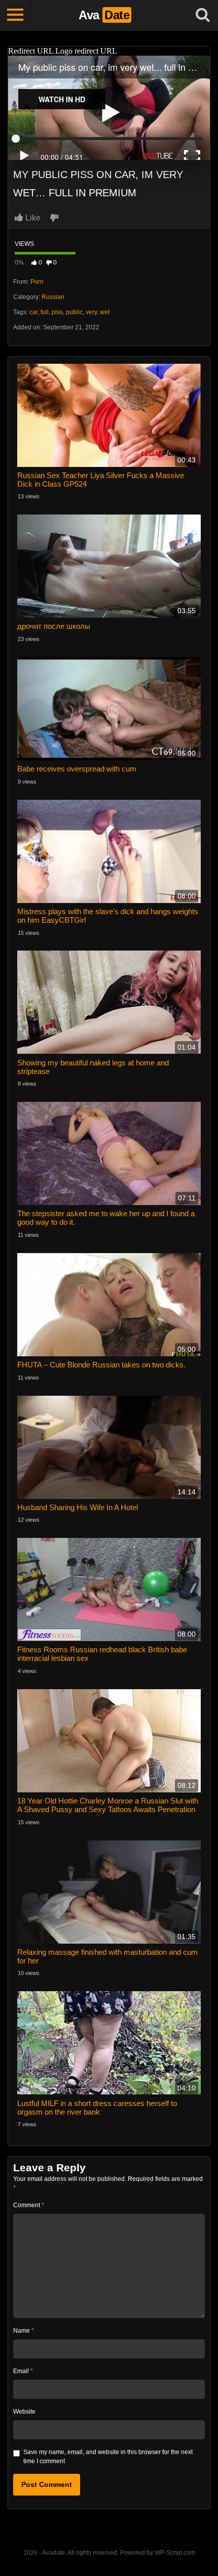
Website (24, 2412)
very (91, 312)
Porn (37, 282)
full (45, 312)
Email (23, 2371)
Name (24, 2331)
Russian (53, 297)
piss (57, 312)
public (74, 312)
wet (105, 312)
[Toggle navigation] (15, 15)
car (33, 312)
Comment (29, 2205)
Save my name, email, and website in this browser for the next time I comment (108, 2457)
